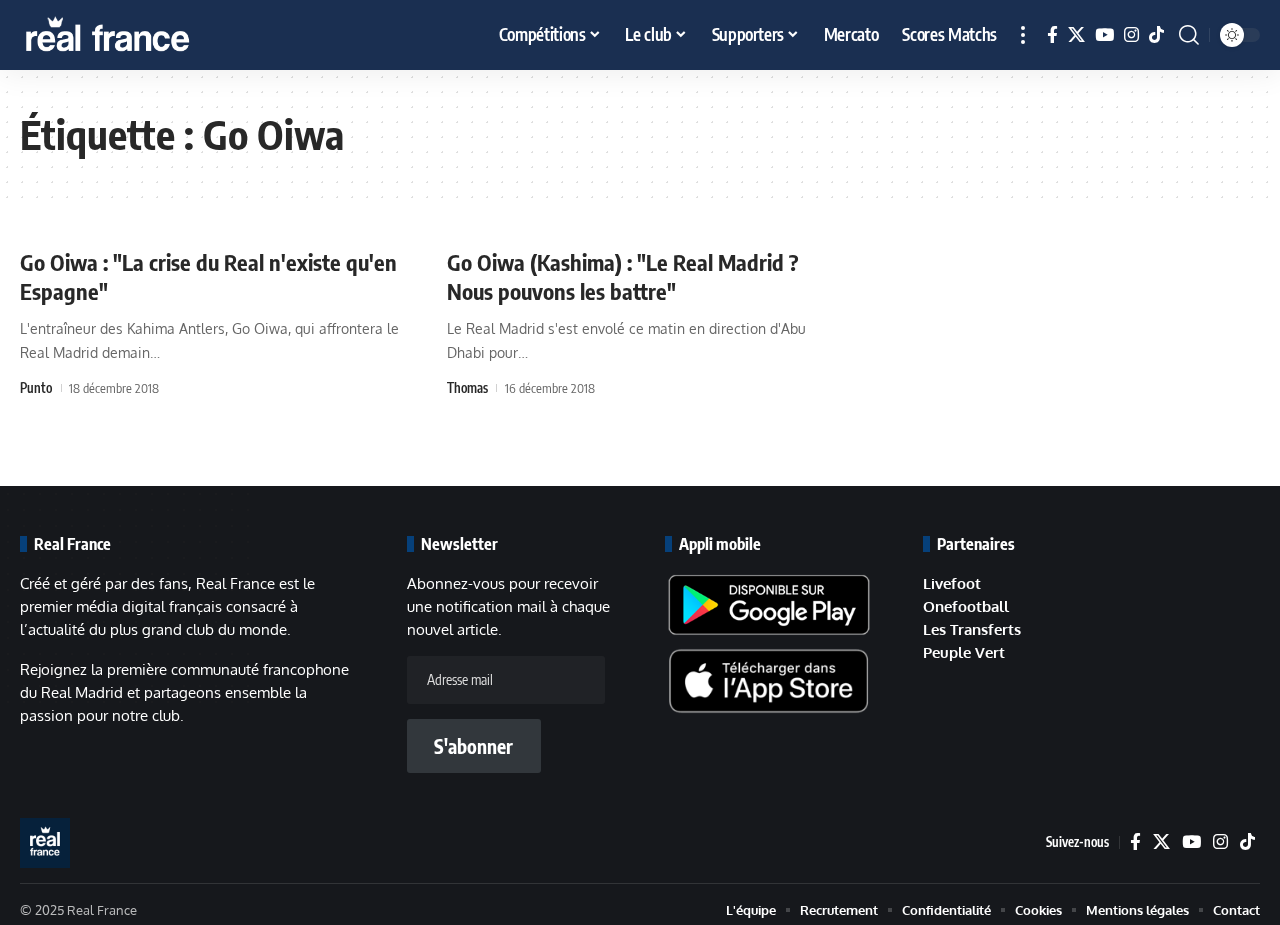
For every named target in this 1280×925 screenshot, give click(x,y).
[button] (1023, 35)
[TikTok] (1156, 35)
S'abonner (473, 746)
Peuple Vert (964, 652)
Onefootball (966, 606)
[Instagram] (1131, 35)
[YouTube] (1104, 35)
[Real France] (150, 35)
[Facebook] (1052, 35)
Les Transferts (972, 629)
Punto (36, 388)
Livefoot (952, 583)
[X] (1076, 35)
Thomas (467, 388)
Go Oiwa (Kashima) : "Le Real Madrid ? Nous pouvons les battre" (623, 276)
